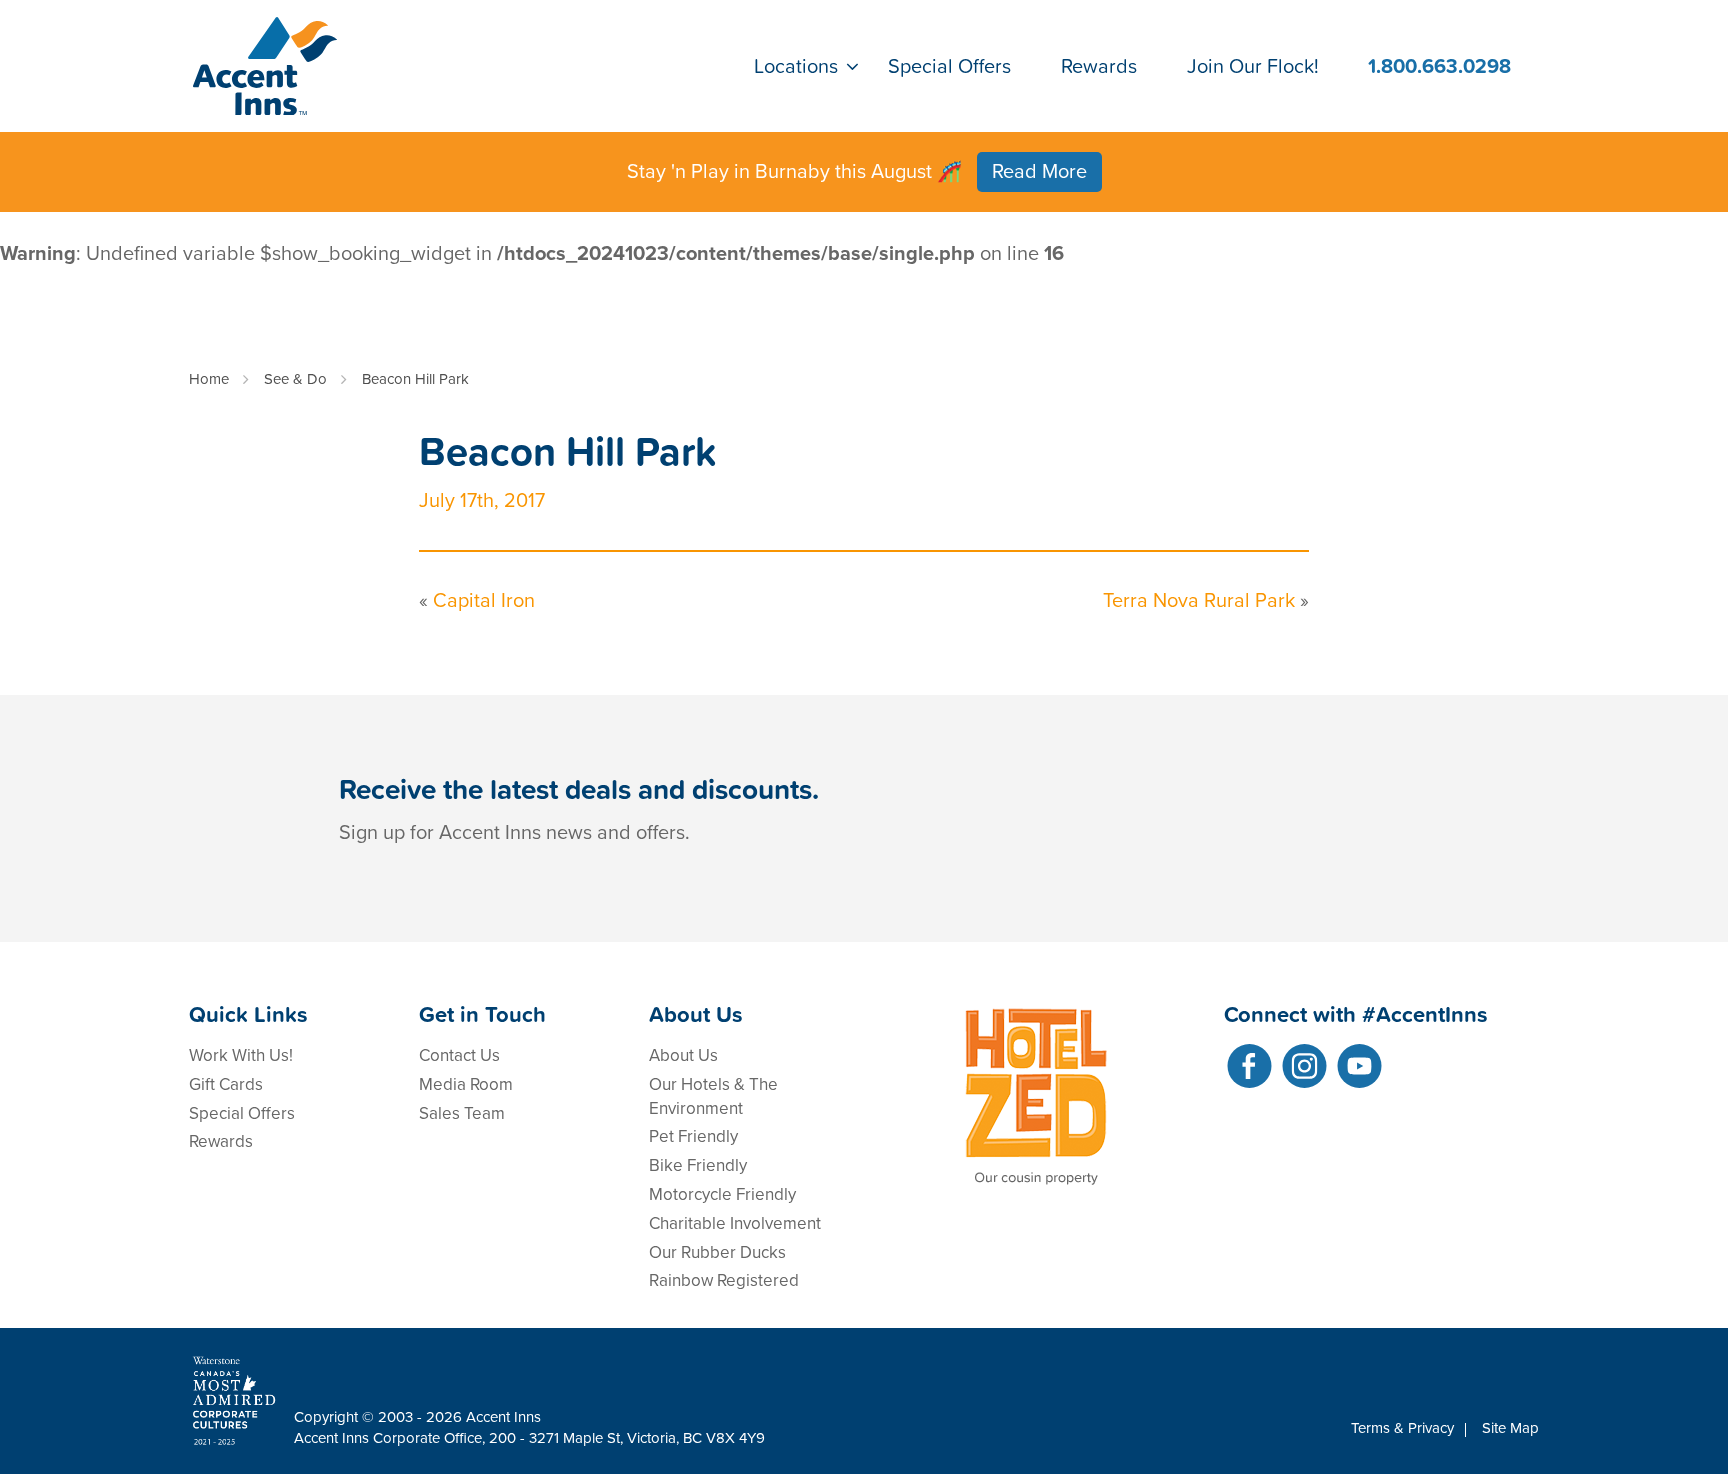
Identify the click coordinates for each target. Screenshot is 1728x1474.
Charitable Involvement (735, 1223)
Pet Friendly (693, 1136)
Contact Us (459, 1055)
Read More (1039, 172)
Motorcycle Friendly (722, 1194)
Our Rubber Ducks (717, 1252)
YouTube (1359, 1066)
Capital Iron (484, 601)
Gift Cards (226, 1084)
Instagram (1304, 1066)
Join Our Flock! (1253, 66)
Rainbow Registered (724, 1280)
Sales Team (462, 1113)
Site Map (1510, 1428)
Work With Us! (241, 1055)
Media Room (466, 1084)
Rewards (1099, 66)
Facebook (1249, 1066)
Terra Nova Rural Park (1199, 601)
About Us (683, 1055)
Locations (796, 66)
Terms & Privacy (1402, 1428)
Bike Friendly (698, 1165)
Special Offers (949, 66)
